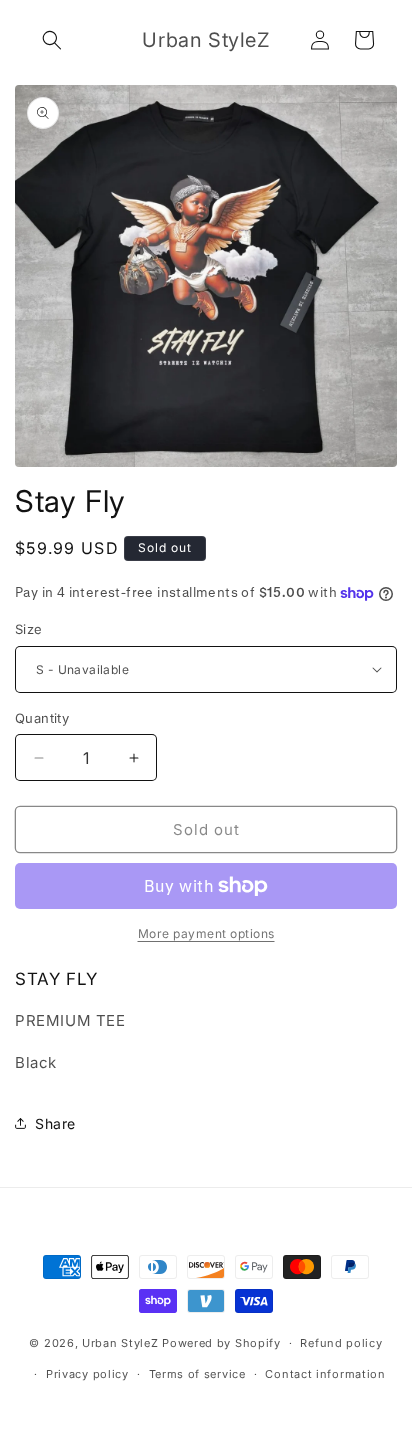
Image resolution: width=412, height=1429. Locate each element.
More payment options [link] (206, 933)
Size (29, 629)
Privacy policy (87, 1374)
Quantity (42, 718)
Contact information (325, 1374)
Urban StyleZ (120, 1343)
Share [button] (55, 1123)
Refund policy (341, 1343)
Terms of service (197, 1374)
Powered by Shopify (221, 1343)
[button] (52, 40)
